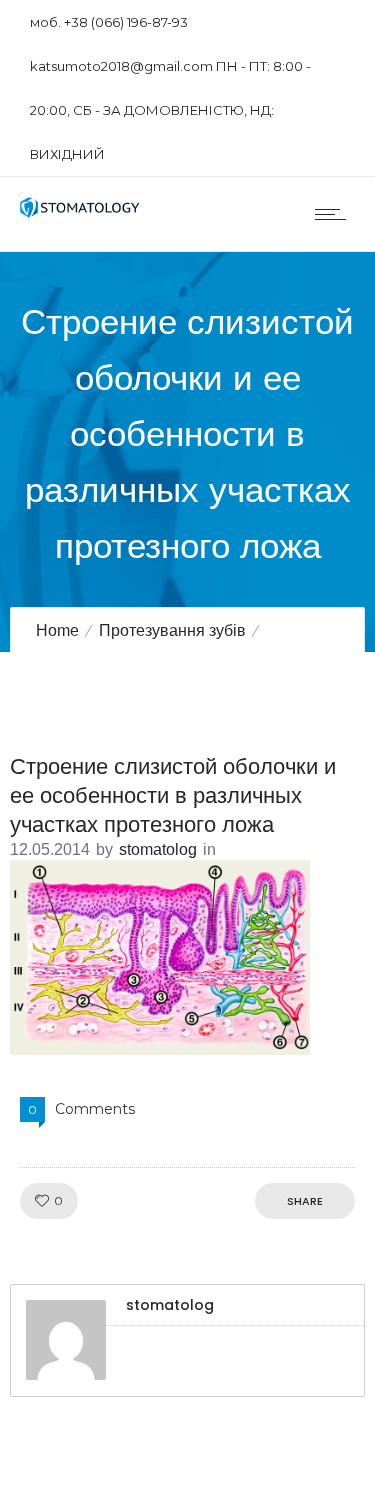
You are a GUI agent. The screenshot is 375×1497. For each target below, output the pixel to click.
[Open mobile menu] (335, 214)
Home (57, 630)
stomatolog (158, 849)
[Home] (80, 213)
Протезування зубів (172, 630)
